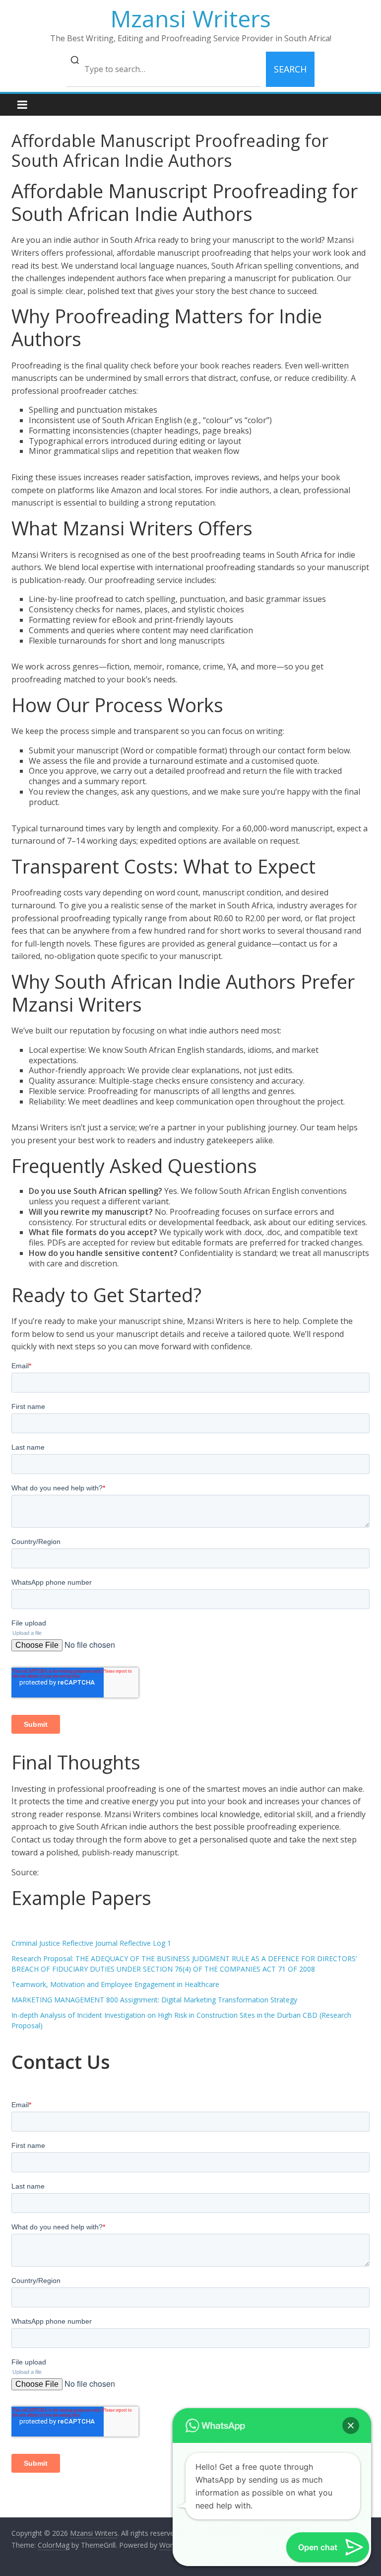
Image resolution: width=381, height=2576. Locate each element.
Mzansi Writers (191, 18)
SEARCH (290, 69)
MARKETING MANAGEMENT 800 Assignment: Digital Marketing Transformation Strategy (154, 2000)
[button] (351, 2426)
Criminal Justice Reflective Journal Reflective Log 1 (91, 1943)
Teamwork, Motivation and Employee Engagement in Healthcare (115, 1984)
